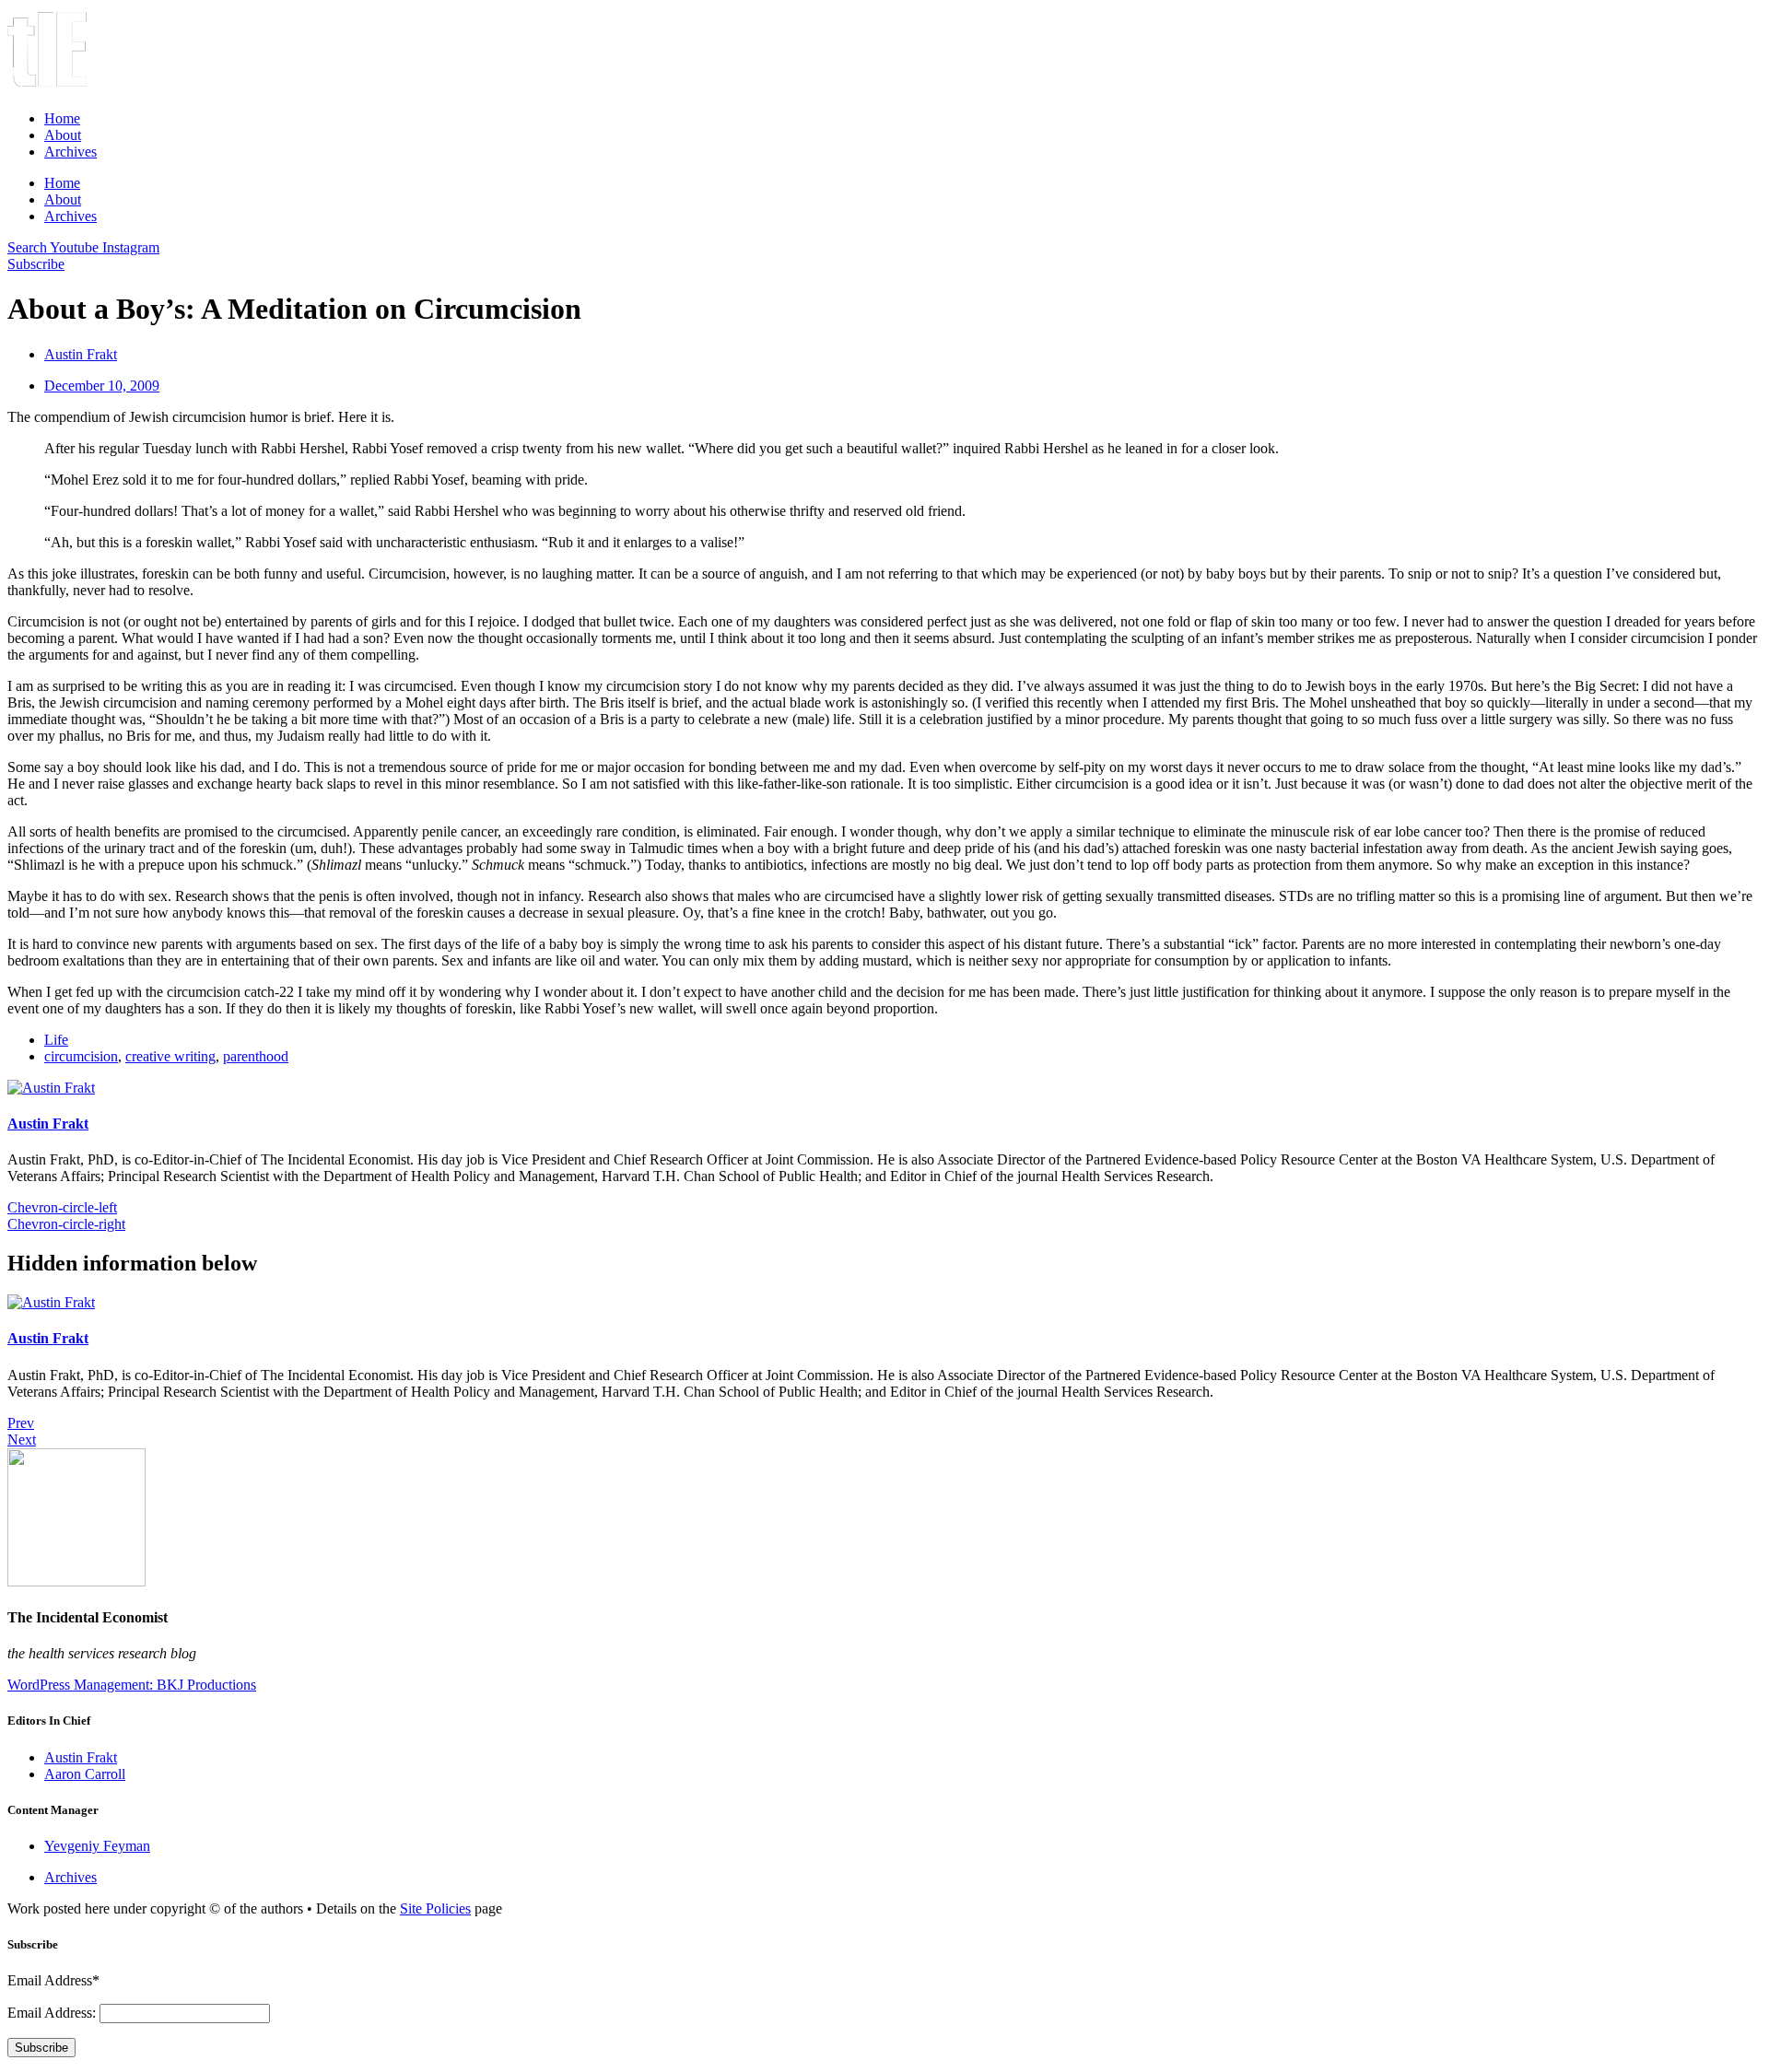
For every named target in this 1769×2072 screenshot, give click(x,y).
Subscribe (41, 2048)
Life (56, 1040)
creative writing (170, 1056)
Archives (70, 152)
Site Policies (435, 1908)
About (63, 135)
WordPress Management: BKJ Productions (132, 1685)
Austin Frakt (48, 1124)
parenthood (256, 1056)
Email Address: (53, 2013)
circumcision (81, 1056)
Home (62, 118)
